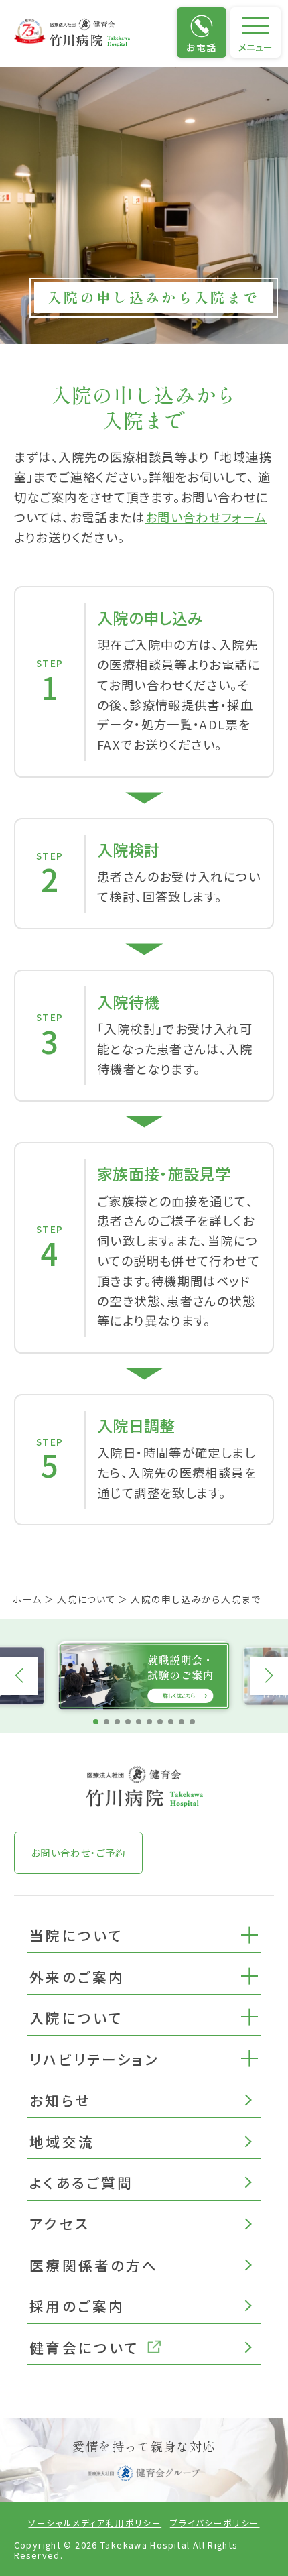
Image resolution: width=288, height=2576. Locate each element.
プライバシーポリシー (215, 2523)
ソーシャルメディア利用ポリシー (95, 2523)
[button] (249, 1934)
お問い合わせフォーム (206, 517)
